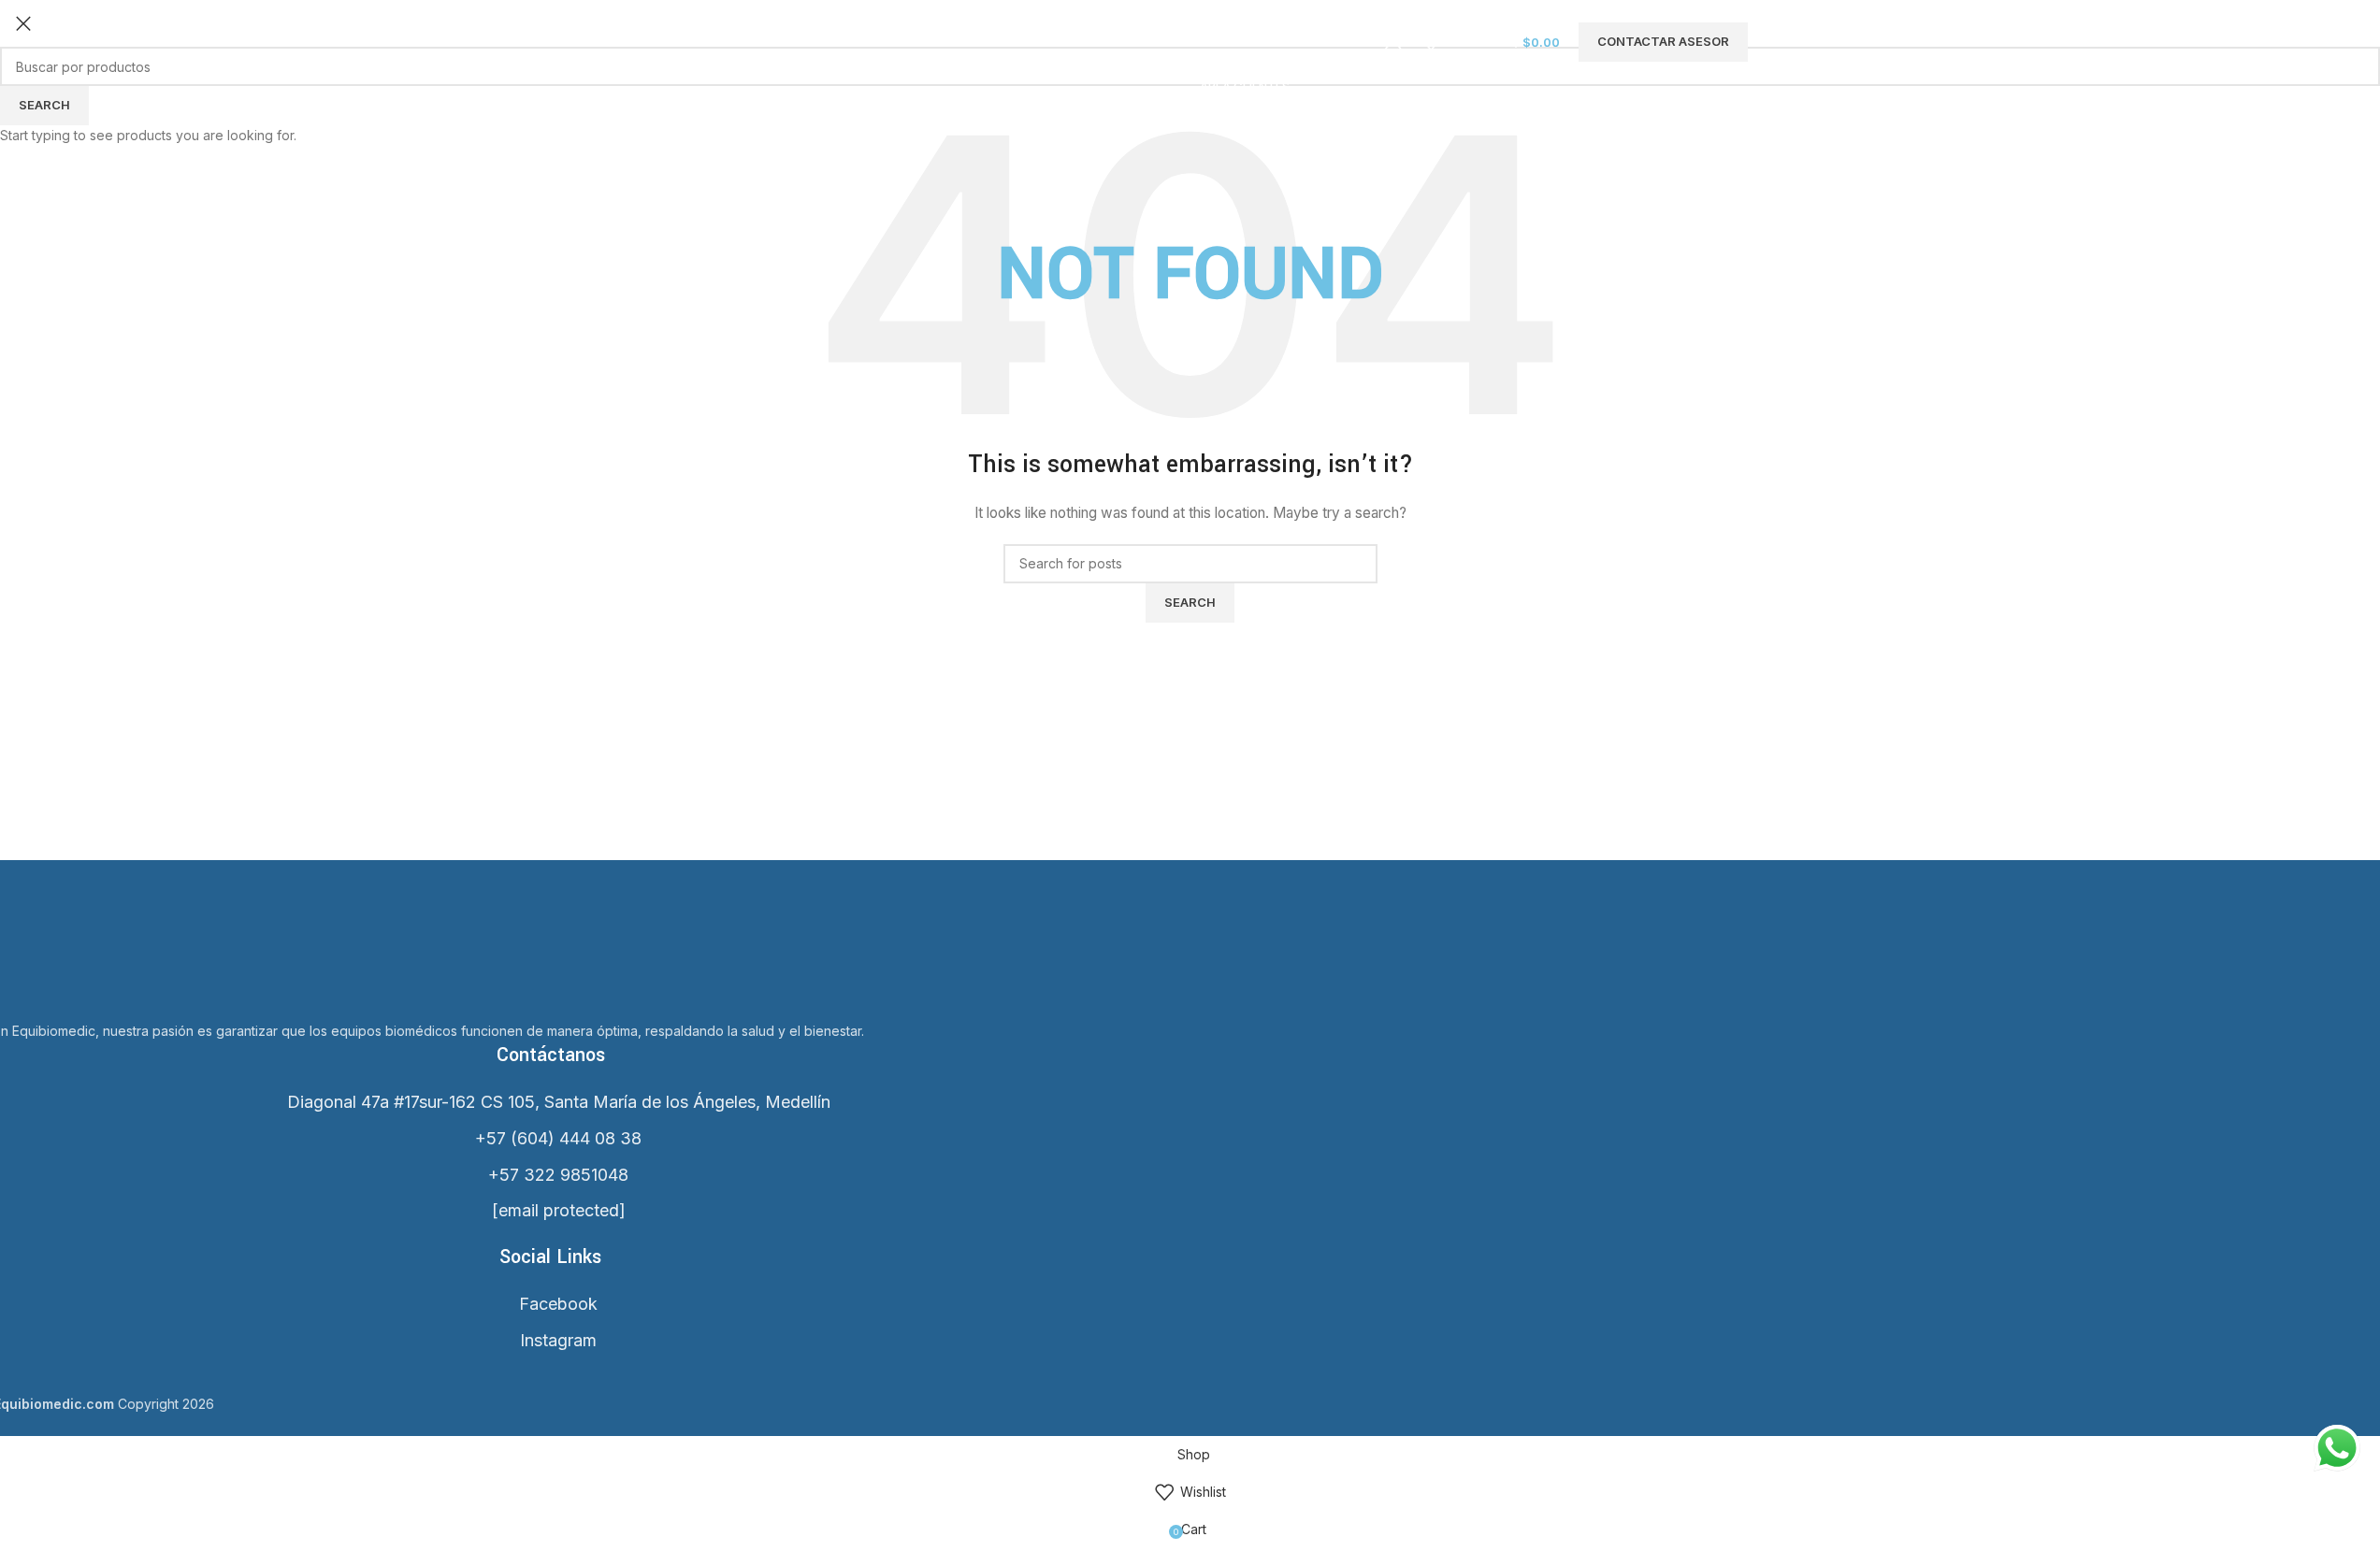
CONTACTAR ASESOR (1663, 41)
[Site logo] (739, 41)
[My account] (1393, 42)
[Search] (1365, 42)
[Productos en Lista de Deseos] (1431, 42)
